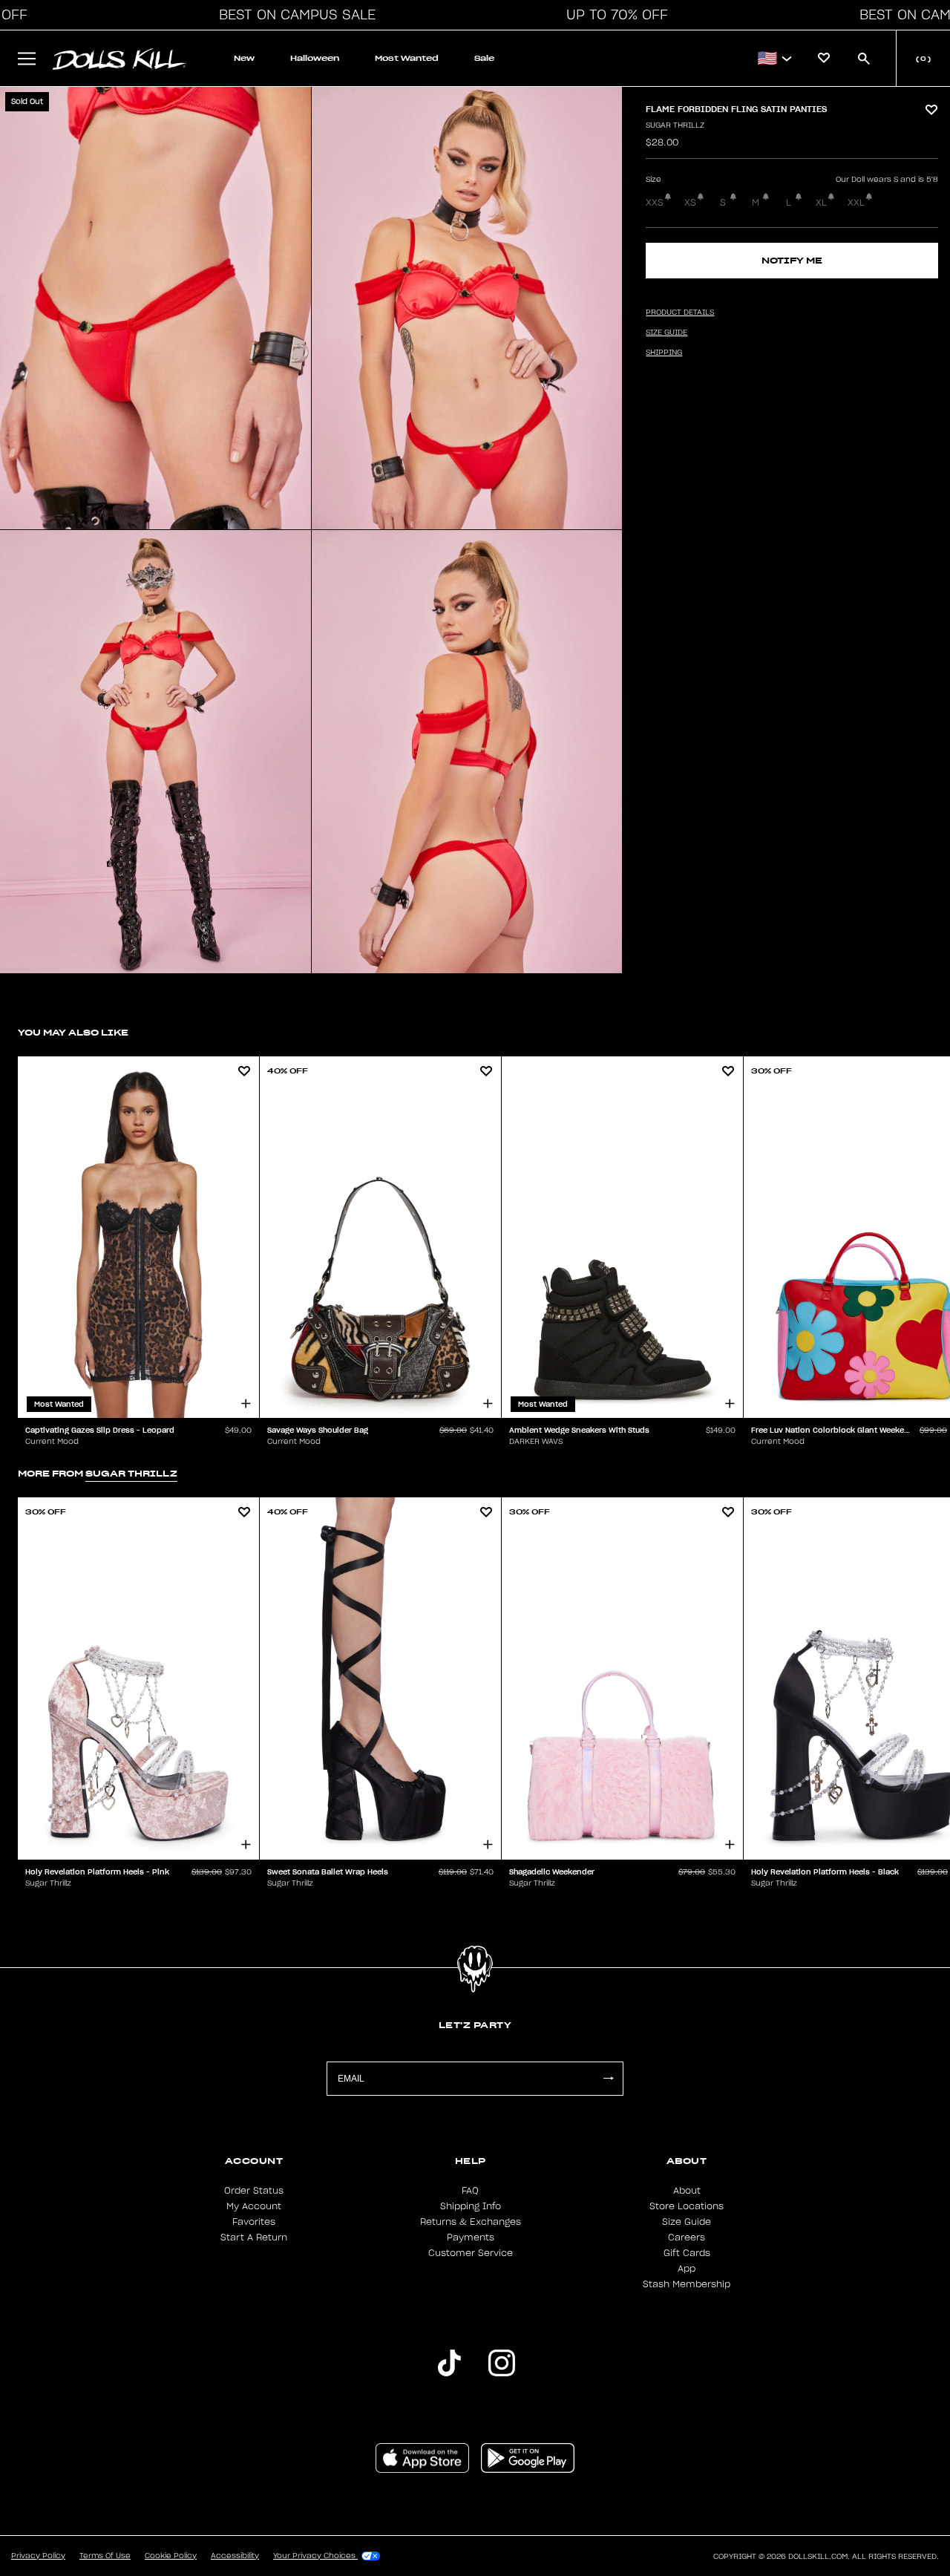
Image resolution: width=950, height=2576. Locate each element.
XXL (856, 203)
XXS (655, 203)
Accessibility (235, 2556)
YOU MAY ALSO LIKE (73, 1032)
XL (821, 203)
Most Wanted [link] (407, 58)
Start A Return (254, 2237)
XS (690, 203)
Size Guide (687, 2222)
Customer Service (471, 2253)
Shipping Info (471, 2206)
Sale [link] (484, 58)
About (687, 2191)
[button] (293, 15)
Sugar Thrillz (675, 125)
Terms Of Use (105, 2556)
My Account (254, 2206)
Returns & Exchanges (471, 2222)
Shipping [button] (664, 353)
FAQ (470, 2191)
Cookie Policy (171, 2556)
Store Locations (687, 2206)
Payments (471, 2237)
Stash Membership (687, 2284)
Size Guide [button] (666, 333)
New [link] (244, 58)
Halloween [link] (315, 58)
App (687, 2269)
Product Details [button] (680, 313)
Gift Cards (687, 2253)
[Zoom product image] (155, 308)
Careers (687, 2237)
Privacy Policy (38, 2556)
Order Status (254, 2191)
